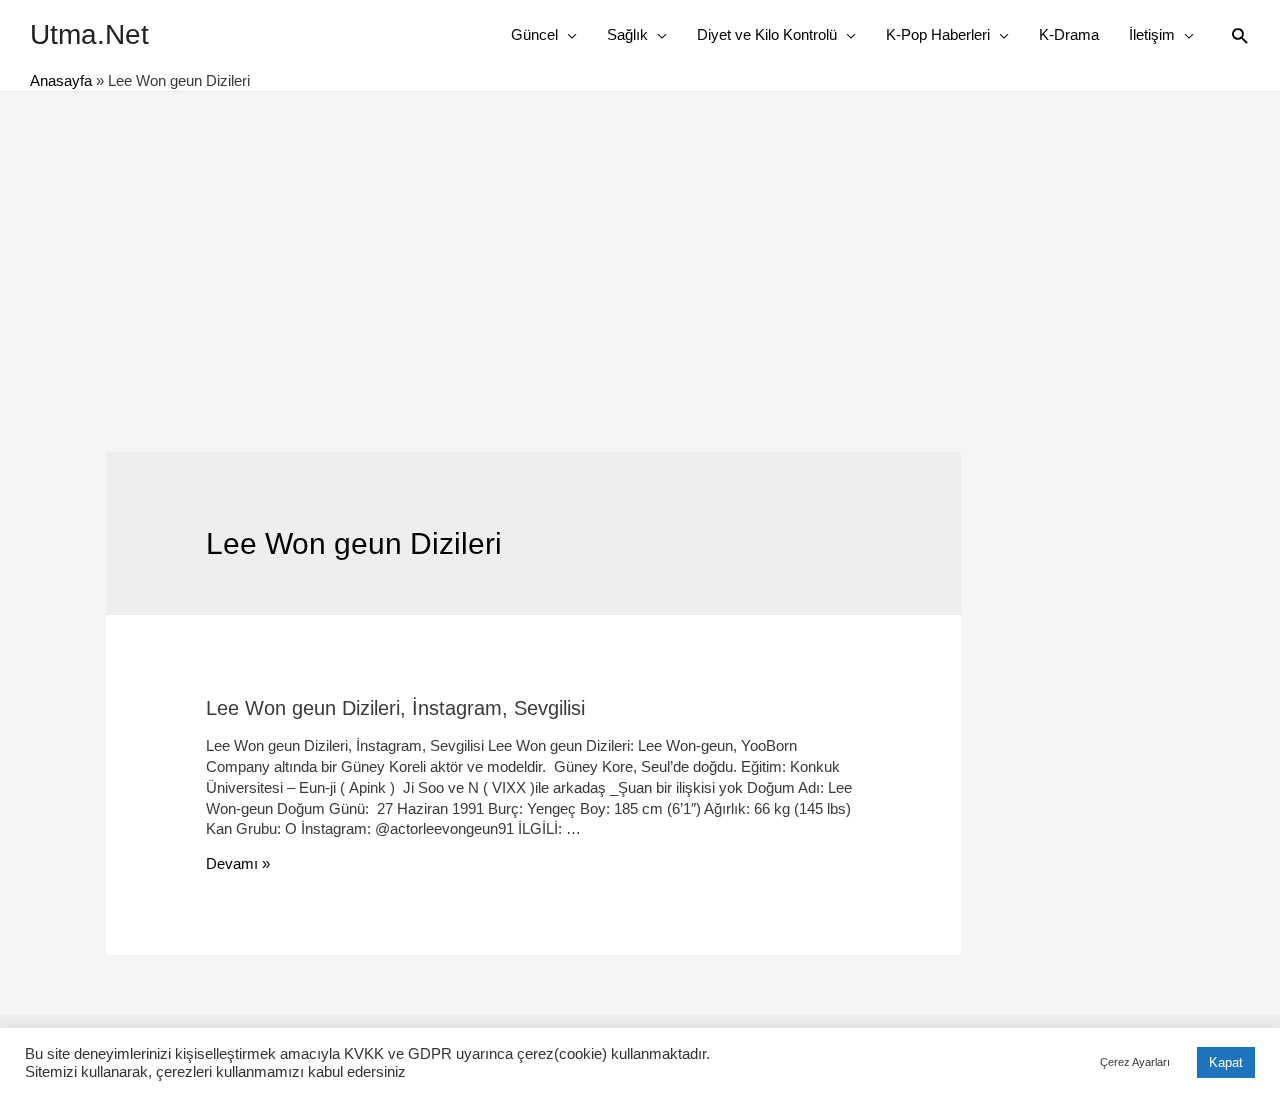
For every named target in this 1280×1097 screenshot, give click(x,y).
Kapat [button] (1226, 1062)
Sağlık (627, 34)
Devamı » (238, 863)
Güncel (534, 34)
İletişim (1152, 34)
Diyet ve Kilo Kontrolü (767, 34)
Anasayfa (61, 80)
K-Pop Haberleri (938, 34)
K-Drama (1069, 34)
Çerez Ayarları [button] (1135, 1062)
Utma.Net (89, 34)
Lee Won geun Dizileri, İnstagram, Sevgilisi (395, 708)
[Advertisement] (640, 242)
